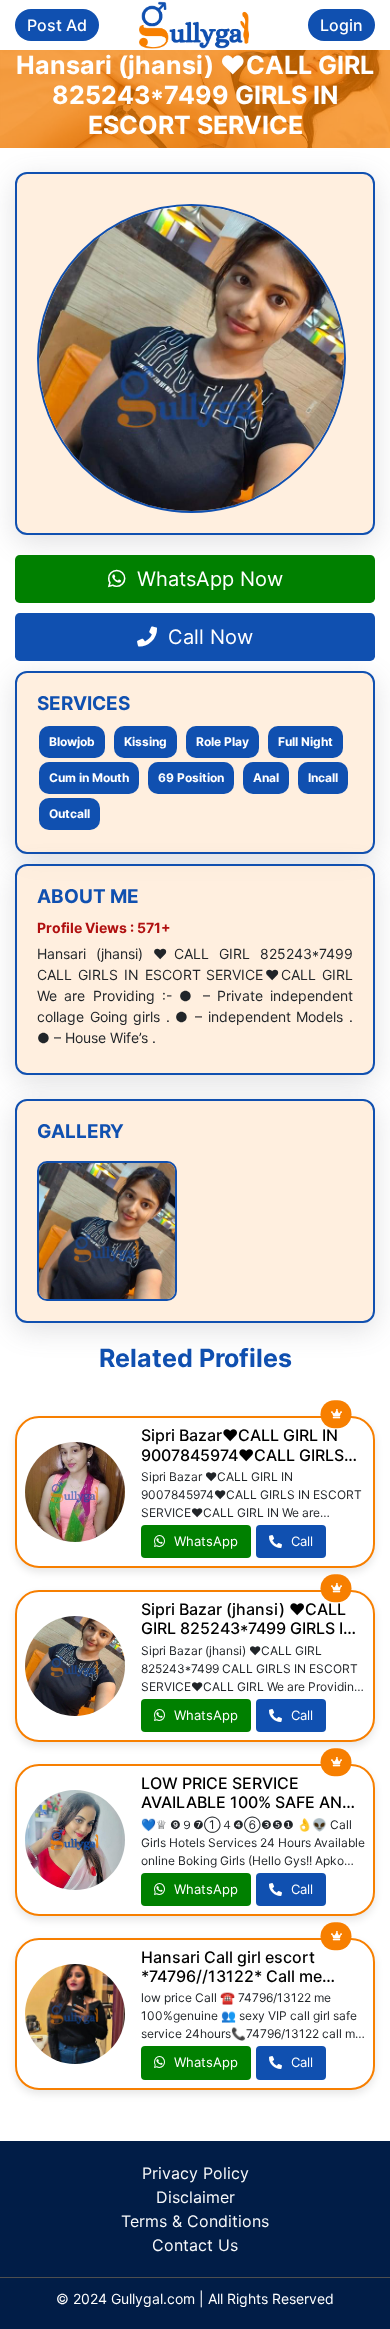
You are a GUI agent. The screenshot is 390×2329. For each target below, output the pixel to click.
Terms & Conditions (195, 2221)
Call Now (207, 637)
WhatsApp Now (207, 579)
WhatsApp (204, 1541)
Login (341, 25)
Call (300, 1541)
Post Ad (57, 25)
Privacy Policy (195, 2173)
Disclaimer (195, 2197)
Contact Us (195, 2245)
